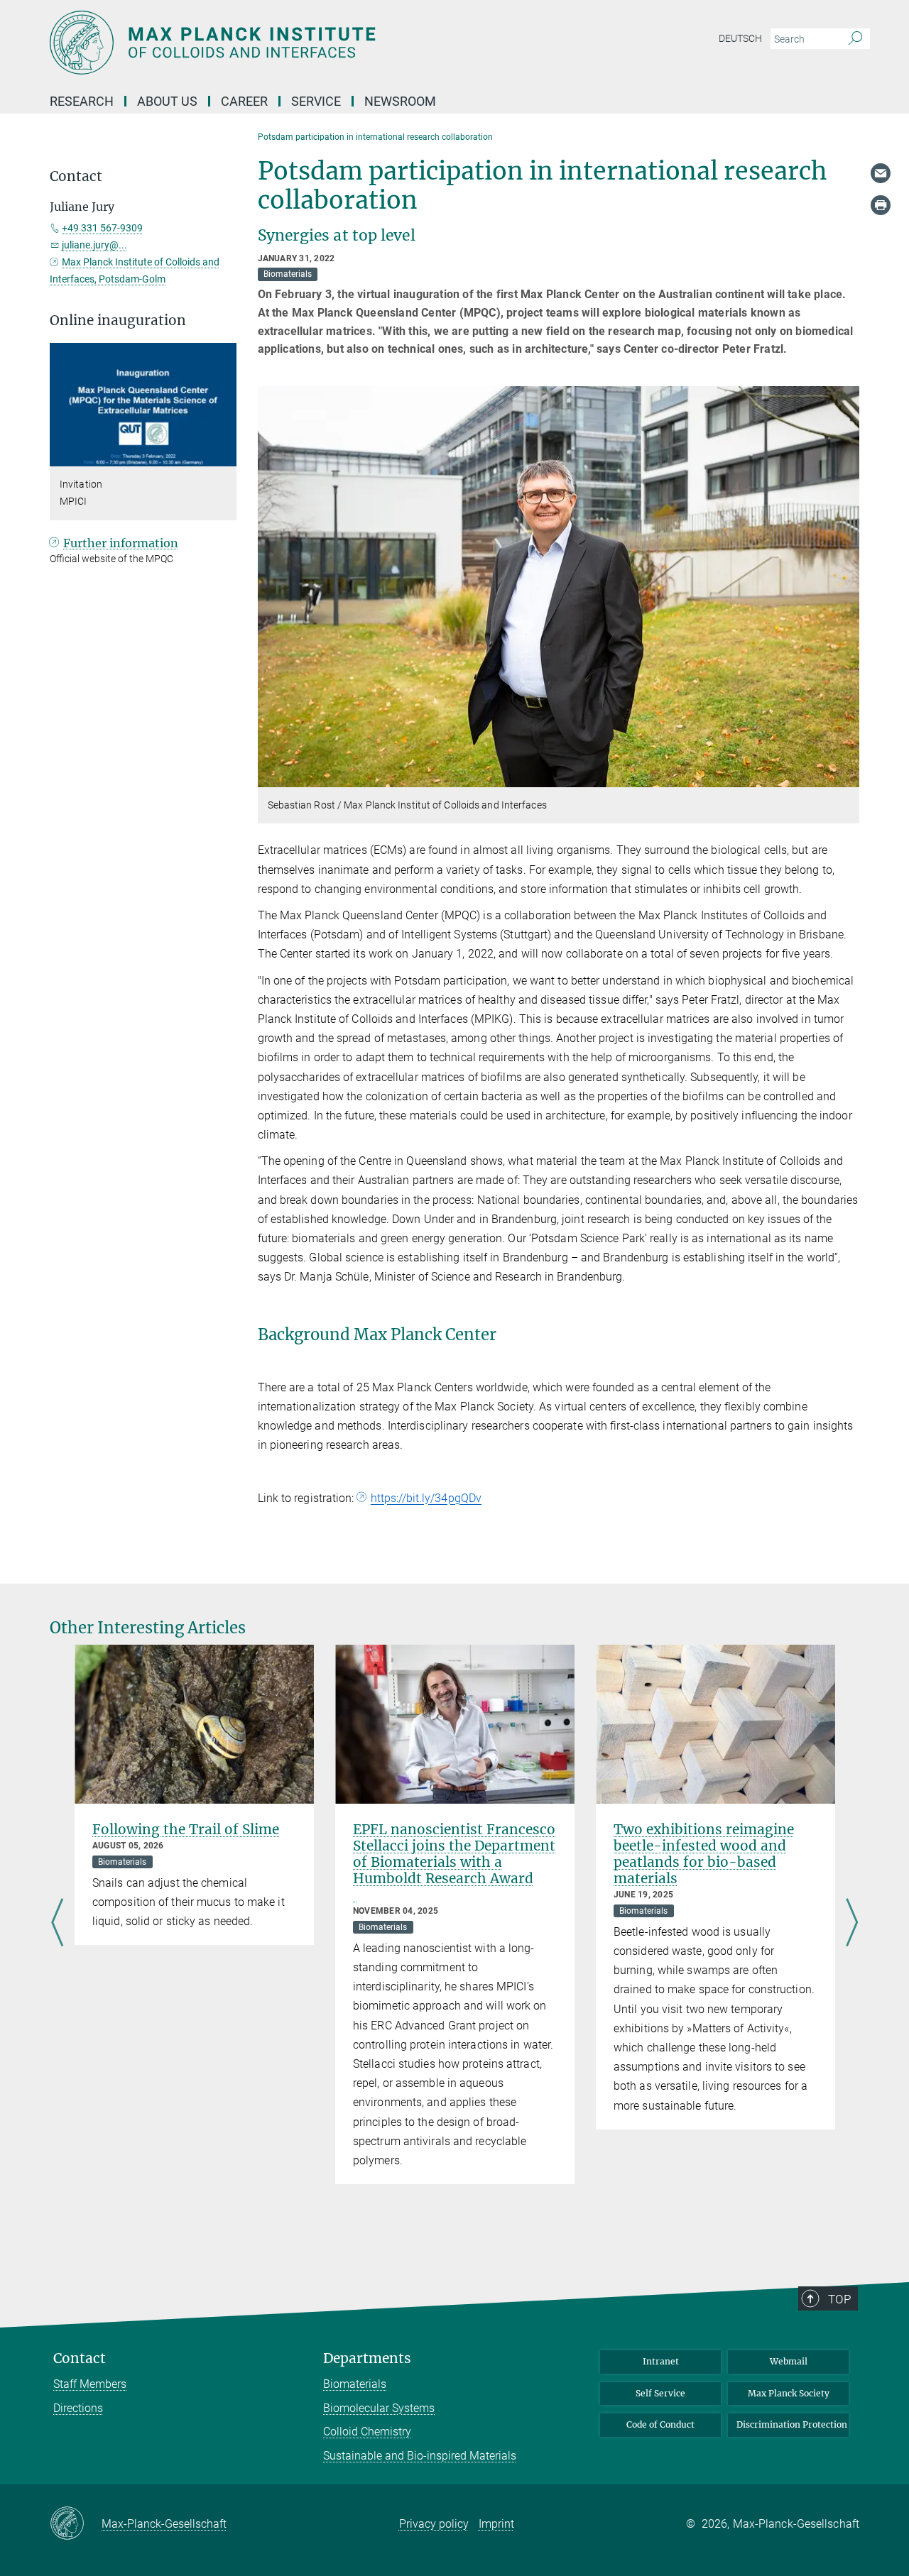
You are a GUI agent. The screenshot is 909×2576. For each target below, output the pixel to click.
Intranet (661, 2361)
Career (244, 101)
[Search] (855, 39)
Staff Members (90, 2384)
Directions (78, 2408)
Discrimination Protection (792, 2424)
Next (852, 1924)
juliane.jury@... (94, 245)
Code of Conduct (660, 2424)
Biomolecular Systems (379, 2408)
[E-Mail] (881, 173)
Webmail (789, 2361)
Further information (121, 543)
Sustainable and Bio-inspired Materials (420, 2456)
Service (316, 101)
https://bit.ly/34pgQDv (426, 1498)
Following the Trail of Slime (186, 1829)
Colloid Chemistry (367, 2432)
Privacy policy (434, 2524)
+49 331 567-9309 (102, 228)
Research (82, 101)
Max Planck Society (789, 2393)
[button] (847, 776)
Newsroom (400, 101)
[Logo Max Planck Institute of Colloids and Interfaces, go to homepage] (316, 43)
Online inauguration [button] (118, 320)
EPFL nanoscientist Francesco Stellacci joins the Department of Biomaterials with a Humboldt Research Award (454, 1854)
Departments (367, 2358)
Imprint (496, 2524)
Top (839, 2299)
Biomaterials (355, 2384)
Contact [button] (76, 176)
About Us (167, 101)
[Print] (881, 205)
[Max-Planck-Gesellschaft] (76, 2524)
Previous (57, 1924)
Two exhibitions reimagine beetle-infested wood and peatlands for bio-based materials (704, 1854)
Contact (80, 2358)
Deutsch (740, 38)
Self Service (660, 2393)
